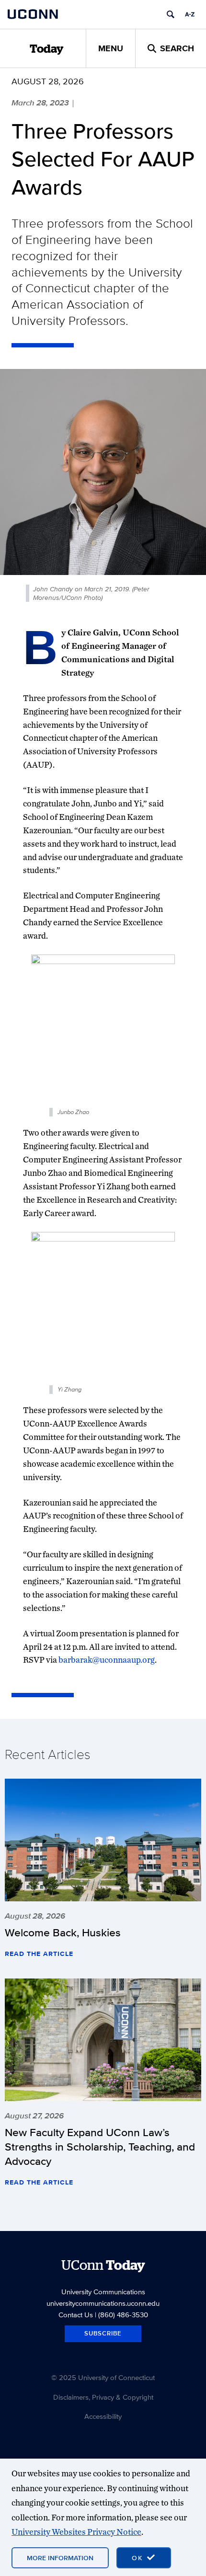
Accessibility (103, 2416)
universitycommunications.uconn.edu (103, 2303)
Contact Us (76, 2315)
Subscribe (103, 2333)
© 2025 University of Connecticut (103, 2377)
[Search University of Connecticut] (171, 14)
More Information (60, 2558)
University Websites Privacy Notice (76, 2532)
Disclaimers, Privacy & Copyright (103, 2397)
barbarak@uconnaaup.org (107, 1660)
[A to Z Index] (190, 14)
